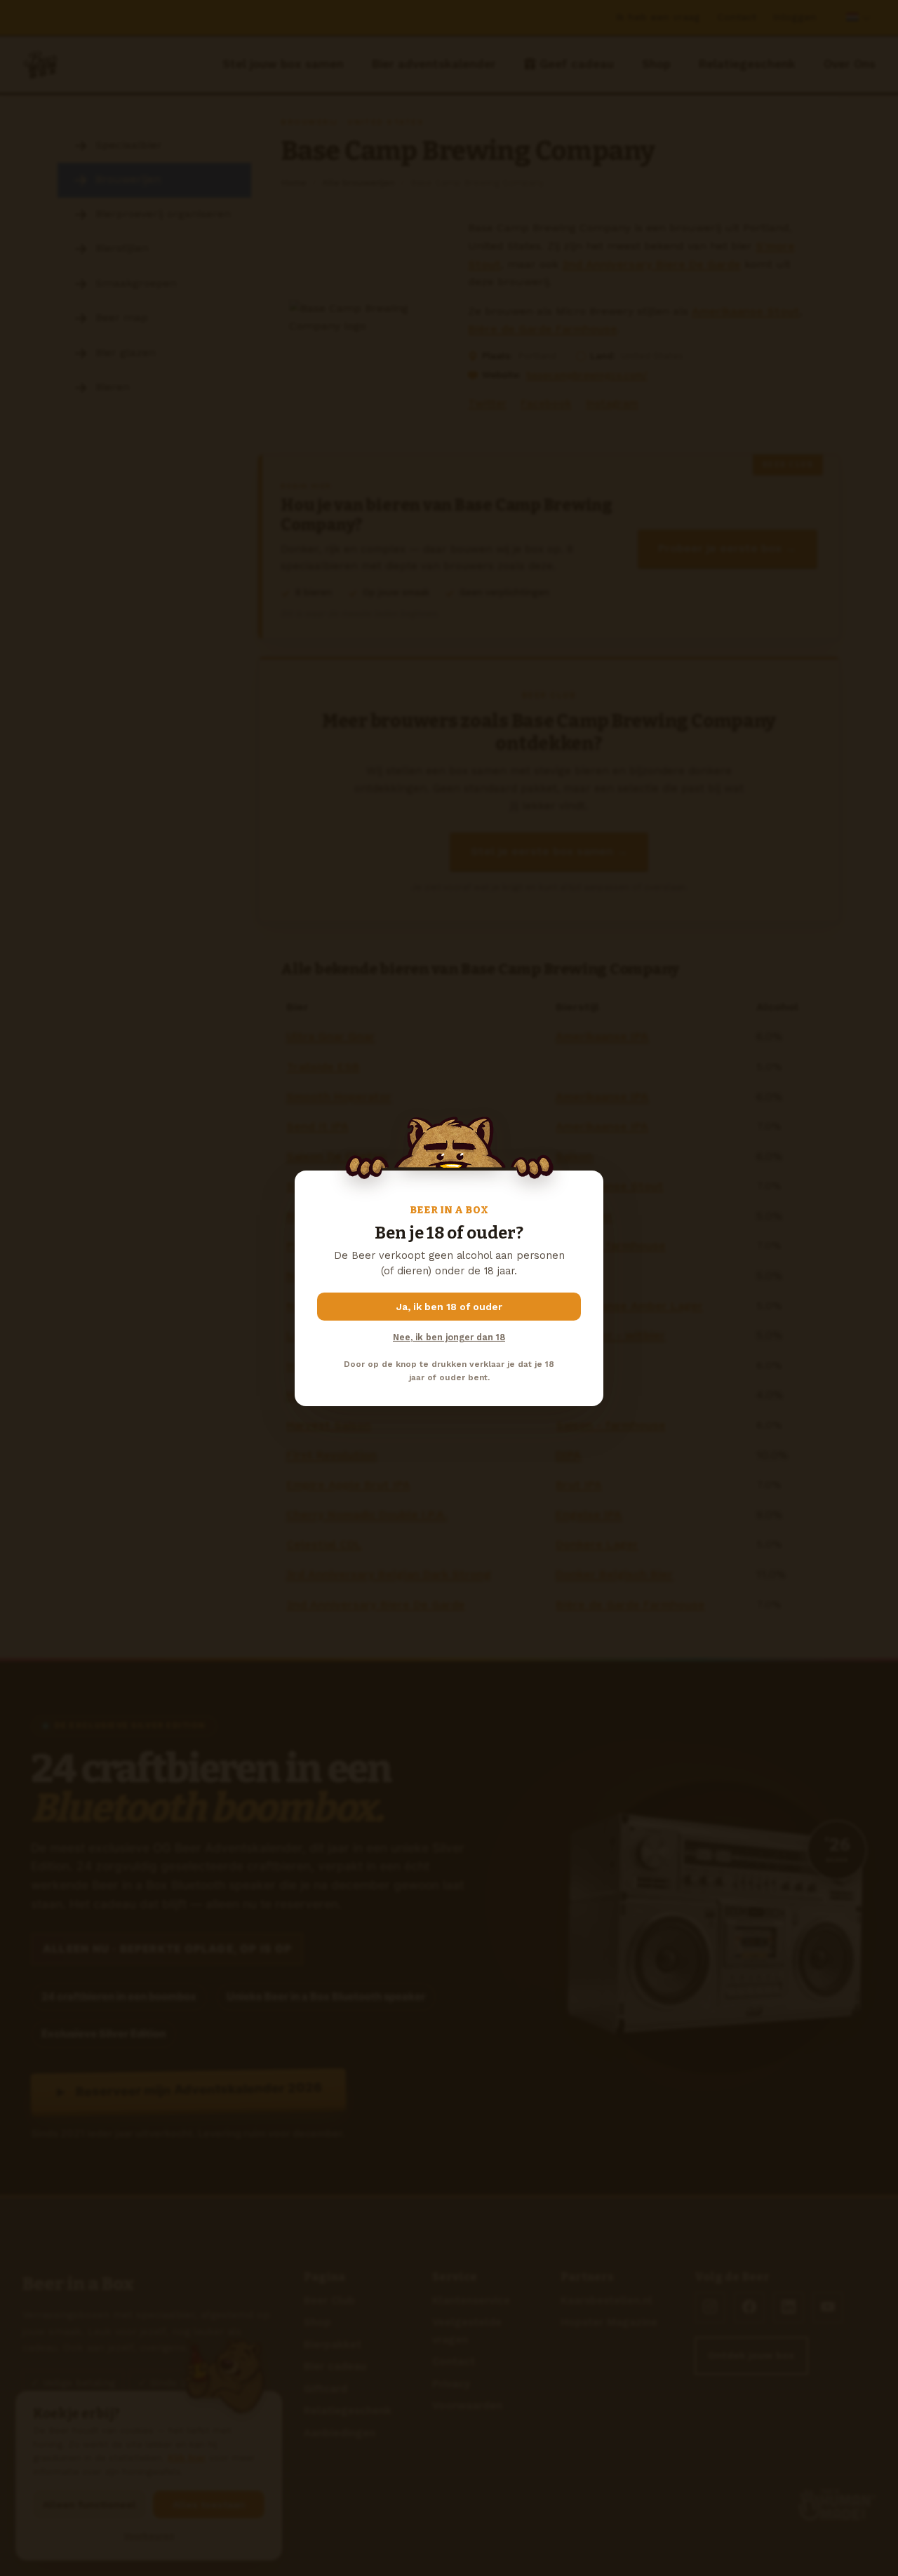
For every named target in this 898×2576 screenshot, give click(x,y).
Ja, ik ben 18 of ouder (449, 1307)
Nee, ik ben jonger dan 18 (449, 1337)
